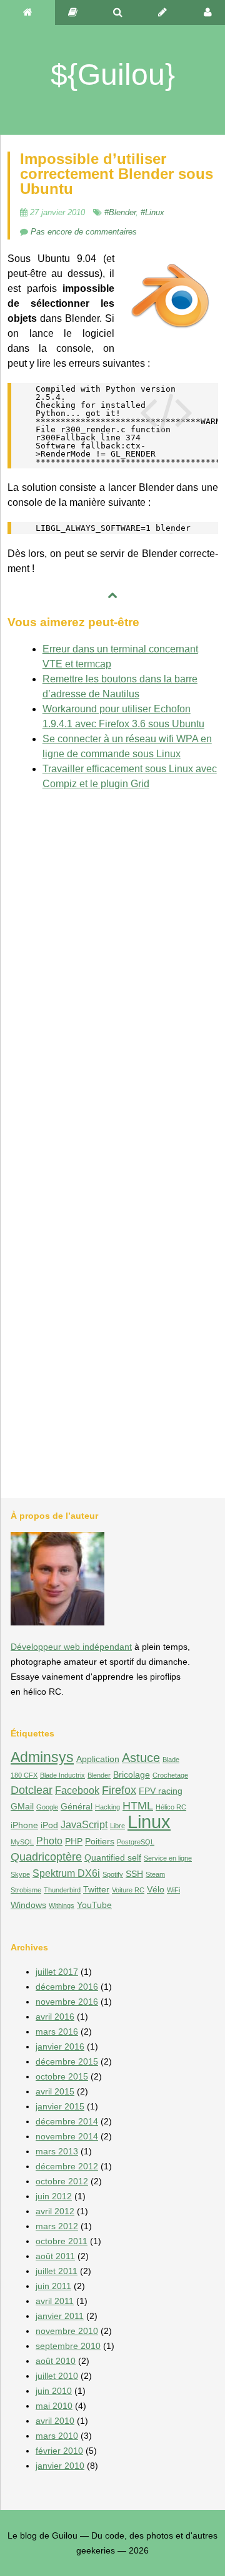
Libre (117, 1826)
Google (47, 1807)
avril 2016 (55, 2017)
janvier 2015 (60, 2106)
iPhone (24, 1825)
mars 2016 (57, 2031)
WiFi (173, 1890)
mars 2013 (57, 2151)
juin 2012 (54, 2196)
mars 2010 (57, 2436)
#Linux (152, 212)
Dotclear (32, 1790)
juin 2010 (54, 2391)
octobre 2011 (62, 2241)
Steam (155, 1874)
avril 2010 (55, 2421)
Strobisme (26, 1890)
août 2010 (56, 2361)
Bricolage (132, 1775)
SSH (134, 1874)
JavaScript (84, 1824)
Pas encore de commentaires (84, 232)
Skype (20, 1874)
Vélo (156, 1889)
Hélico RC (171, 1807)
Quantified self (113, 1857)
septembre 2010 (68, 2346)
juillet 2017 (57, 1972)
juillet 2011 (57, 2271)
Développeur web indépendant (71, 1647)
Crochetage (170, 1775)
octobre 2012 (62, 2181)
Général (77, 1806)
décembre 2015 (67, 2061)
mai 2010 (54, 2406)
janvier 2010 (60, 2466)
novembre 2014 (67, 2136)
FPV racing (161, 1791)
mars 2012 (57, 2226)
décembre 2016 (67, 1987)
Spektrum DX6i (66, 1873)
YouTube (94, 1905)
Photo (49, 1841)
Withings (62, 1905)
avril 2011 (55, 2301)
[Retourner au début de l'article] (113, 596)
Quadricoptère (46, 1857)
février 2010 (59, 2451)
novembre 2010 (67, 2331)
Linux (149, 1822)
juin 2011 (53, 2286)
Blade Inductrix (62, 1775)
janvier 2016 (60, 2046)
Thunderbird (62, 1890)
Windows (28, 1905)
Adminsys (42, 1757)
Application (98, 1759)
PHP (74, 1841)
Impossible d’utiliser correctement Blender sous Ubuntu (117, 174)
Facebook (77, 1790)
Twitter (96, 1889)
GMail (22, 1806)
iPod (49, 1825)
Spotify (113, 1874)
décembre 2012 (67, 2166)
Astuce (141, 1758)
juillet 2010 (57, 2376)
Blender (99, 1775)
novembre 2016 (67, 2002)
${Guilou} (113, 75)
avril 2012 (55, 2211)
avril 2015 (55, 2091)
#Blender (120, 212)
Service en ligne (168, 1858)
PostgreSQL (136, 1842)
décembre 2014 (67, 2121)
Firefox (119, 1790)
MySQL (22, 1842)
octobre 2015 (62, 2076)
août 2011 (55, 2256)
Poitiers (100, 1841)
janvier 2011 (60, 2316)
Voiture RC (128, 1890)
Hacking (107, 1807)
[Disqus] (113, 957)
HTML (138, 1805)
